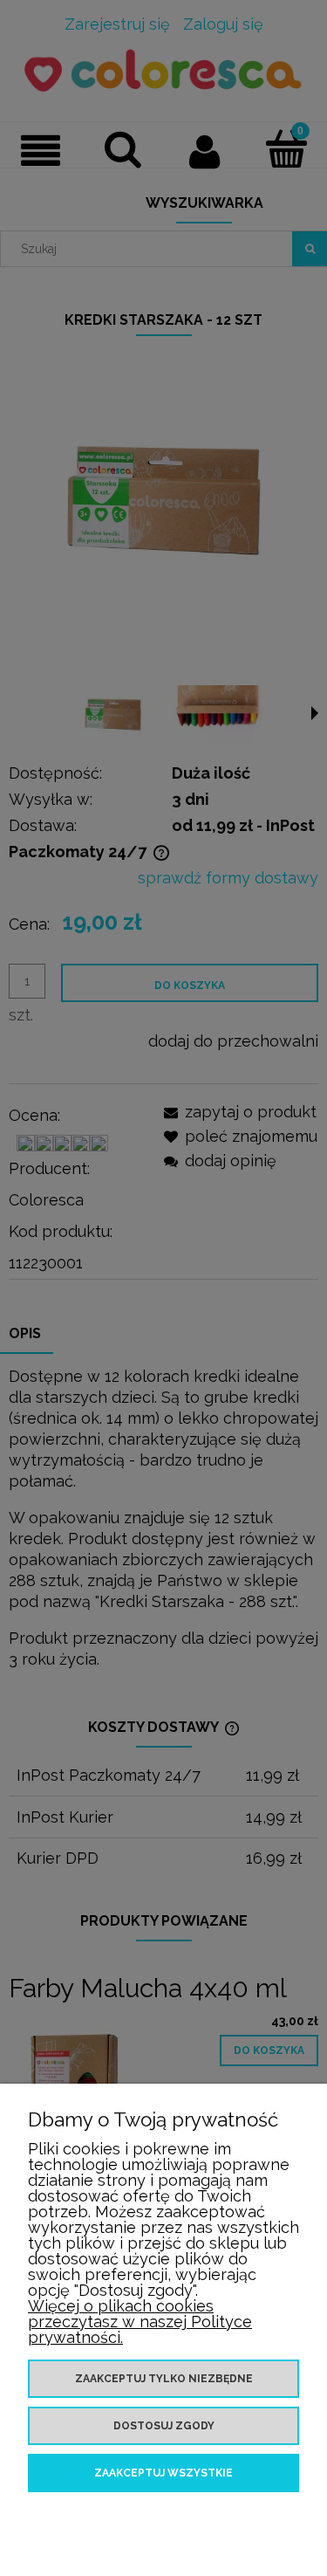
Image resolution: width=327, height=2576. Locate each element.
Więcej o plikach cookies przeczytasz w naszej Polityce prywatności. (140, 2322)
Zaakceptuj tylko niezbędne (164, 2379)
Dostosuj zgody (164, 2426)
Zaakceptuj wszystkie (163, 2473)
